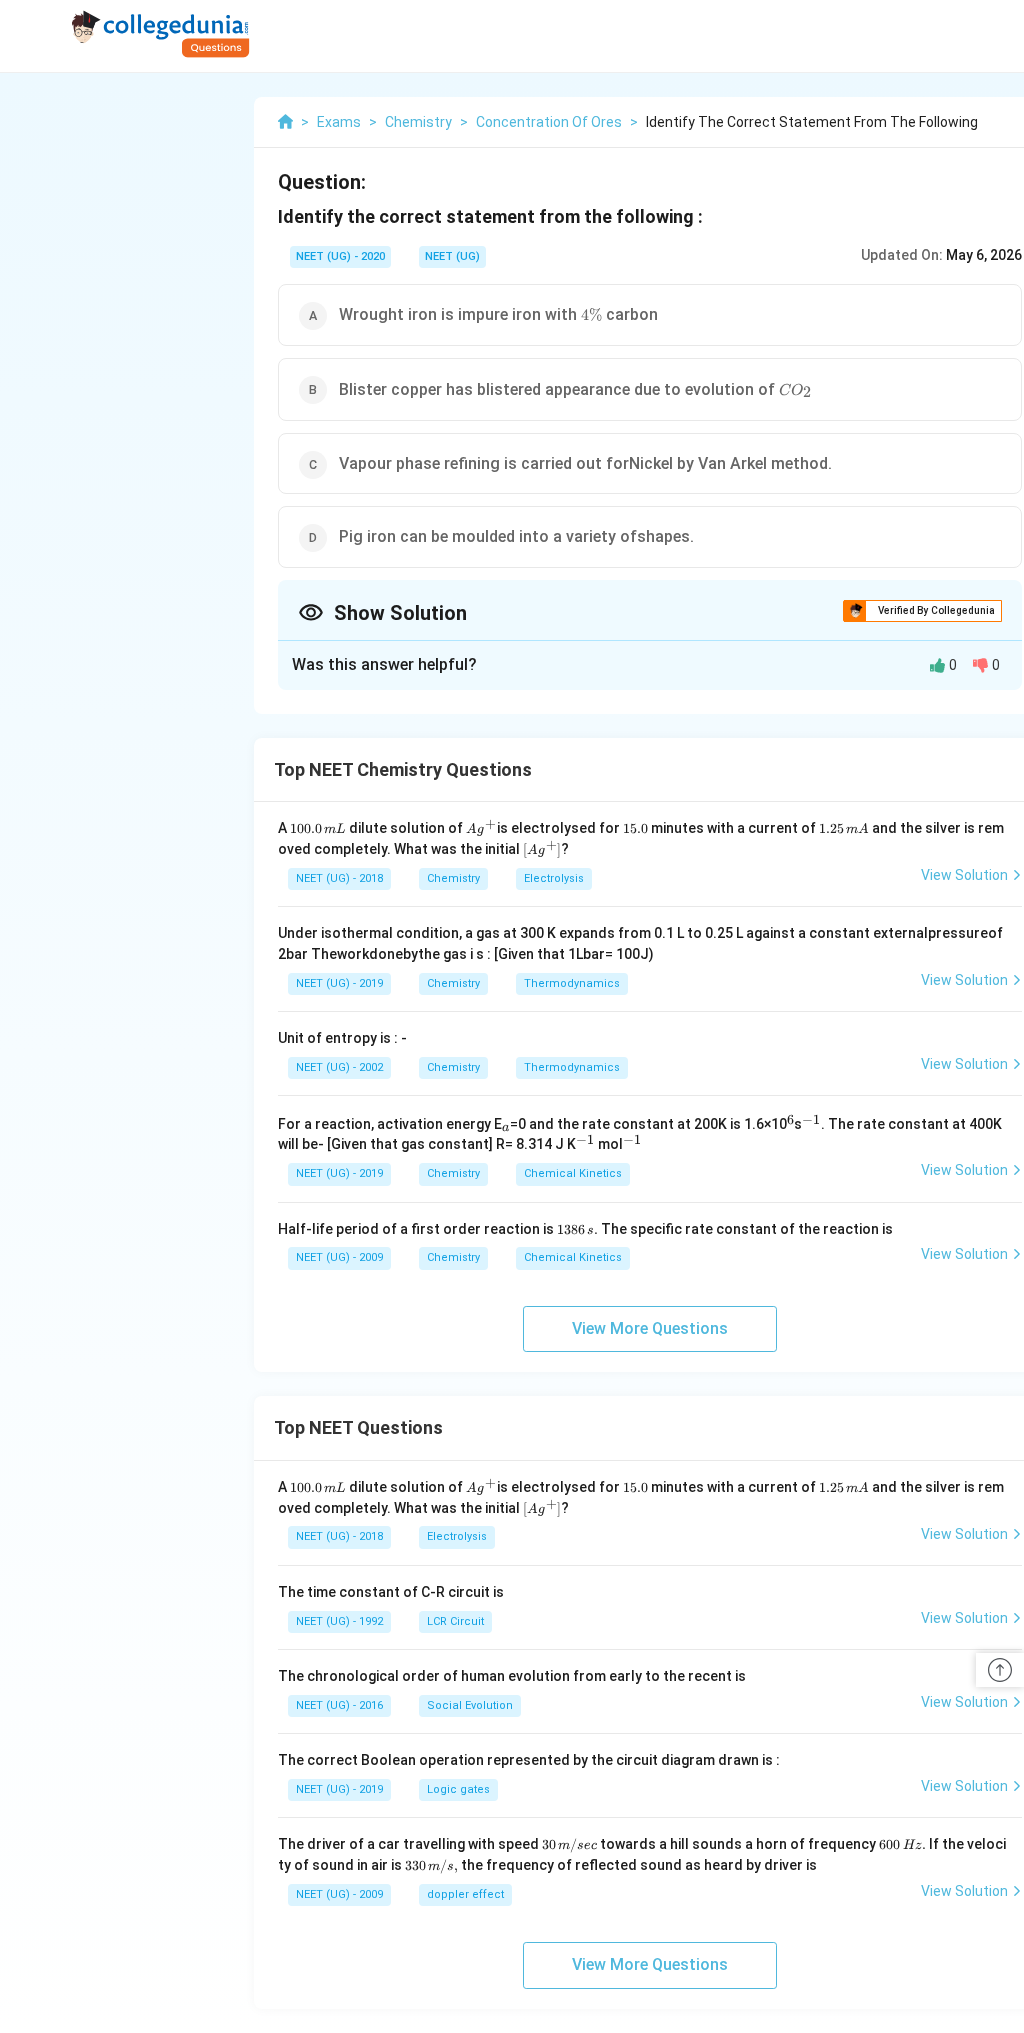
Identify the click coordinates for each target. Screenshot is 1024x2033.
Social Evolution (470, 1705)
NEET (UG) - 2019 (339, 983)
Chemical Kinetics (573, 1173)
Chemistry (453, 878)
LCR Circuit (455, 1621)
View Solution (964, 875)
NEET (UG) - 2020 (340, 256)
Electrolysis (554, 878)
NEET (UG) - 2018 (339, 878)
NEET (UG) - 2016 (339, 1705)
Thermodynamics (572, 983)
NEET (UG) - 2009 (339, 1257)
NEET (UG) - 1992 (339, 1621)
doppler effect (465, 1894)
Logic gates (458, 1789)
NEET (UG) (452, 256)
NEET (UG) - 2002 (339, 1067)
